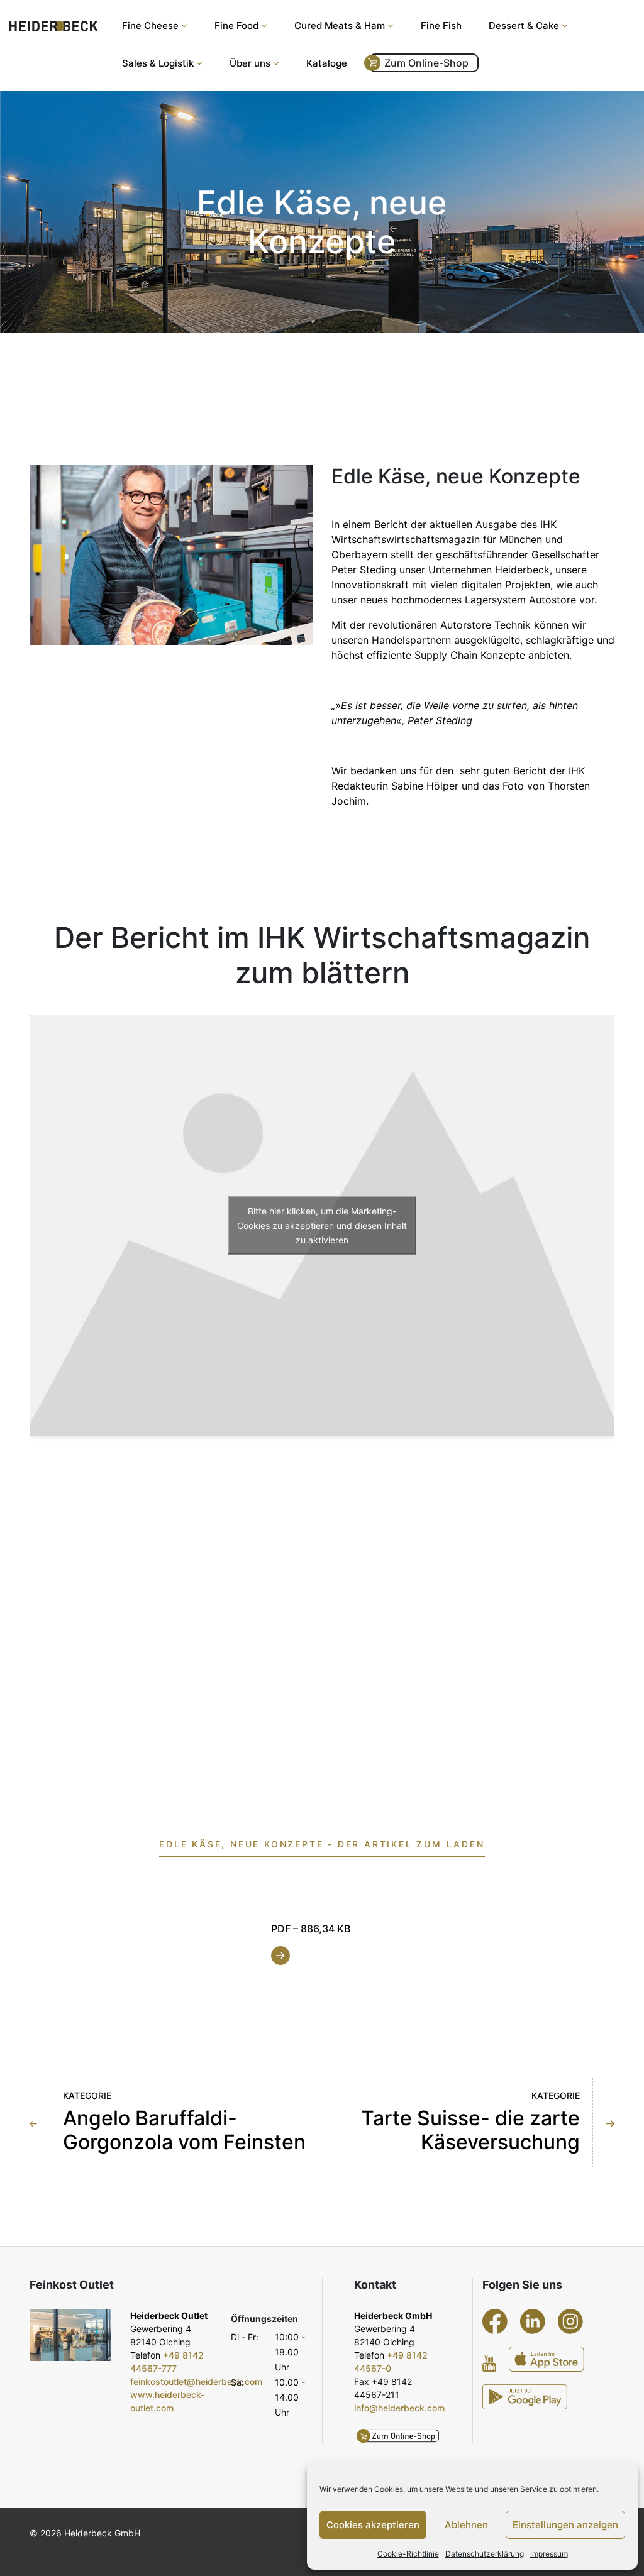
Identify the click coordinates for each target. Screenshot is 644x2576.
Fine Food (236, 25)
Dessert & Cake (524, 25)
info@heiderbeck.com (399, 2408)
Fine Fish (441, 25)
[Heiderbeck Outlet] (70, 2335)
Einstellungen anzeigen (565, 2525)
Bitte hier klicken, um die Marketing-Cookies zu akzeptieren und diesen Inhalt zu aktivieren (322, 1225)
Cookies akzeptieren (373, 2525)
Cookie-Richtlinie (408, 2554)
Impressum (549, 2554)
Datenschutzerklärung (485, 2554)
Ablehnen (466, 2525)
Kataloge (327, 63)
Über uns (250, 63)
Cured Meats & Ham (340, 25)
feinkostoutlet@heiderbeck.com (196, 2381)
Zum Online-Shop (426, 63)
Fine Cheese (150, 25)
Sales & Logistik (158, 63)
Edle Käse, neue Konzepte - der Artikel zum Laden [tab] (322, 1844)
